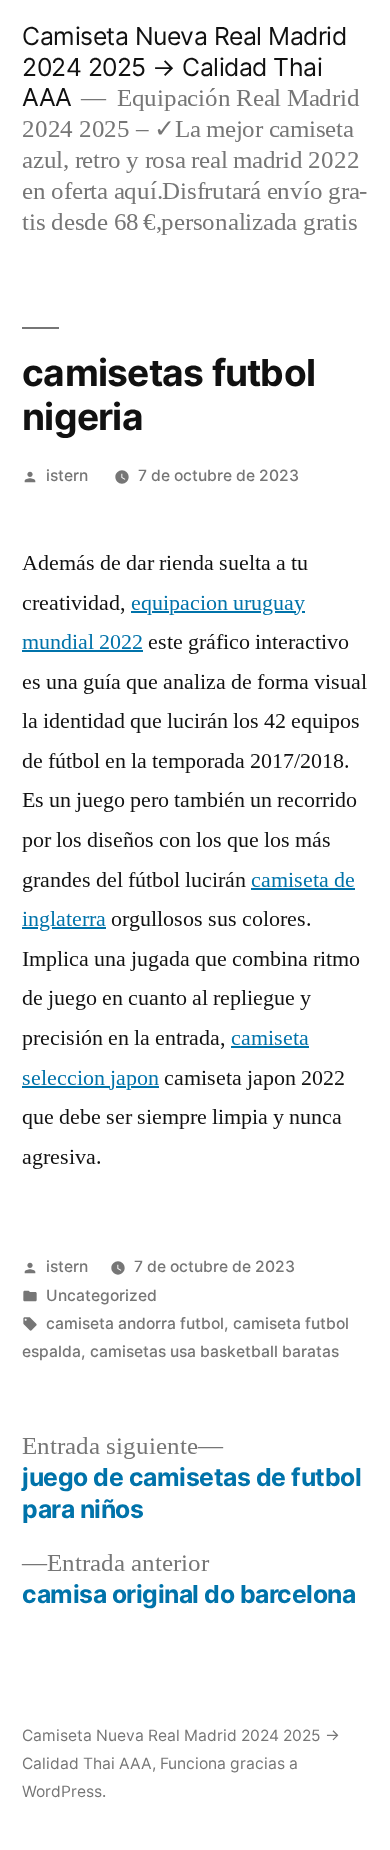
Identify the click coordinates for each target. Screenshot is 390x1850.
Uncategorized (101, 1295)
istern (67, 475)
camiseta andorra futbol (135, 1323)
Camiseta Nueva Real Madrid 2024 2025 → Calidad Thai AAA (184, 66)
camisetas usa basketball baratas (214, 1351)
